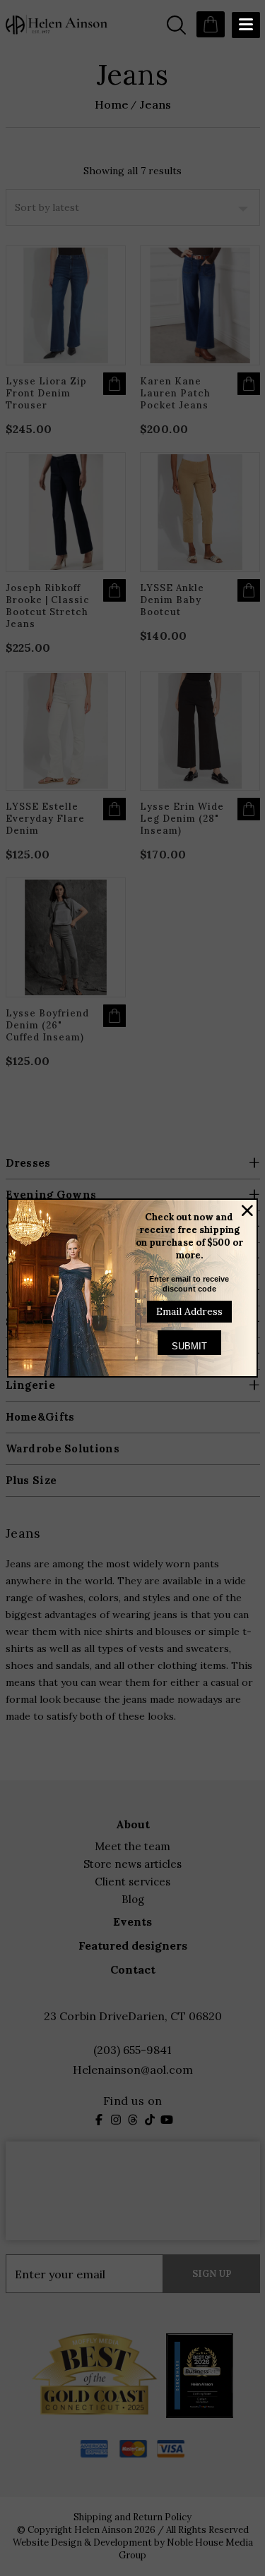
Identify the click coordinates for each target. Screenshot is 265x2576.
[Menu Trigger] (246, 25)
